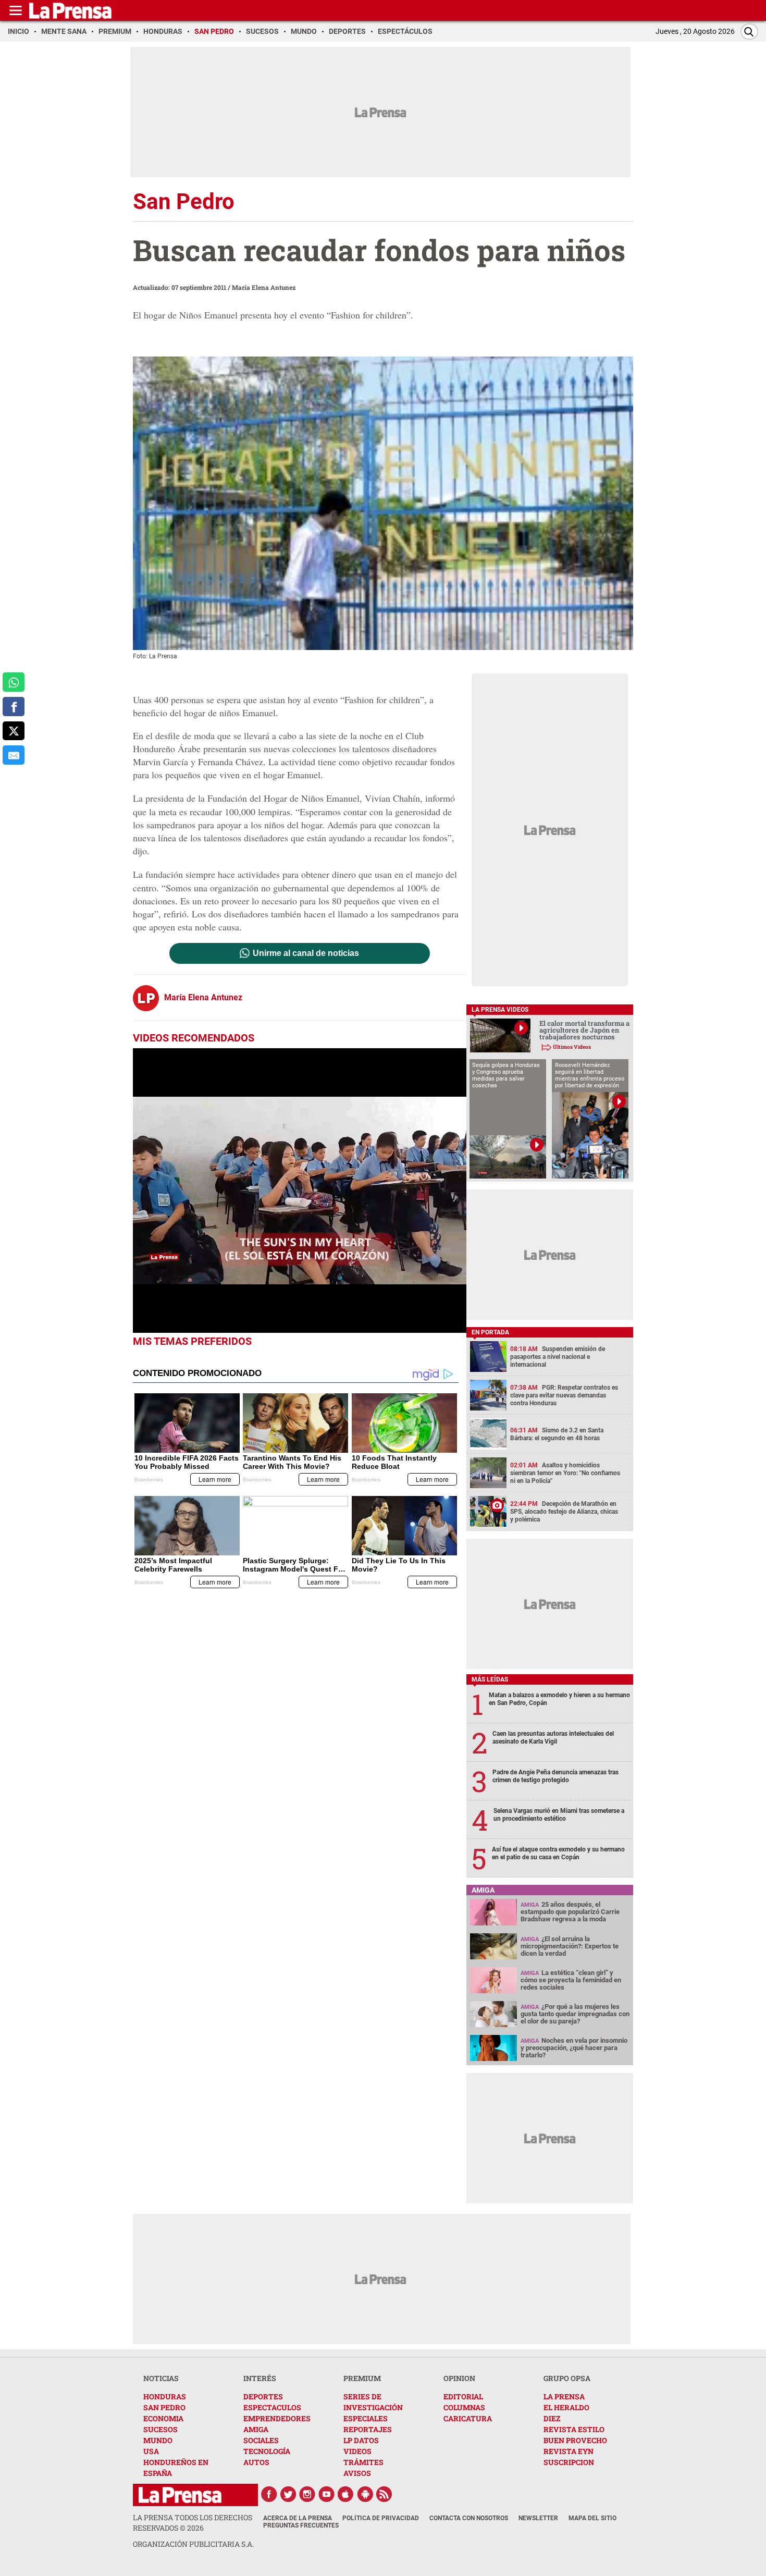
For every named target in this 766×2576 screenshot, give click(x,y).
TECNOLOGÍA (267, 2451)
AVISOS (357, 2473)
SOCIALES (261, 2440)
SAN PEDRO (164, 2407)
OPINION (459, 2378)
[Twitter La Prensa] (288, 2494)
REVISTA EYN (569, 2451)
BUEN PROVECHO (575, 2440)
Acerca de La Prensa (298, 2518)
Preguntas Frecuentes (301, 2525)
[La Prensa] (180, 2495)
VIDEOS (357, 2451)
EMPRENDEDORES (277, 2418)
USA (151, 2451)
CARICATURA (468, 2418)
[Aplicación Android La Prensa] (365, 2494)
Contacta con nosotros (469, 2518)
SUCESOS (160, 2429)
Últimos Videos (572, 1047)
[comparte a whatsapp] (14, 682)
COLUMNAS (464, 2407)
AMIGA (256, 2429)
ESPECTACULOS (272, 2407)
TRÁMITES (363, 2462)
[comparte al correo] (14, 755)
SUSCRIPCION (569, 2462)
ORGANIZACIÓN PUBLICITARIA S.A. (193, 2544)
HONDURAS (165, 2396)
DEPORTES (263, 2396)
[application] (300, 1191)
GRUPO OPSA (567, 2378)
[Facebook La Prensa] (269, 2494)
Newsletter (538, 2518)
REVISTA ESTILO (574, 2429)
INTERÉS (260, 2378)
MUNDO (158, 2440)
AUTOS (256, 2462)
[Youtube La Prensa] (327, 2494)
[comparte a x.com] (14, 731)
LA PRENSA (564, 2396)
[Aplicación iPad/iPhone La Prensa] (346, 2494)
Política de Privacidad (381, 2518)
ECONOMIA (163, 2418)
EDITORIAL (463, 2396)
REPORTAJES (368, 2429)
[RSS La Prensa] (385, 2494)
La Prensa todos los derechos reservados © (193, 2523)
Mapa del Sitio (592, 2518)
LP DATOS (361, 2440)
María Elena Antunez (264, 287)
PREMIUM (362, 2378)
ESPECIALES (366, 2418)
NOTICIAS (161, 2378)
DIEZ (552, 2418)
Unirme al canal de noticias (306, 953)
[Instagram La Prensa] (307, 2494)
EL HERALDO (566, 2407)
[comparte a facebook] (14, 707)
